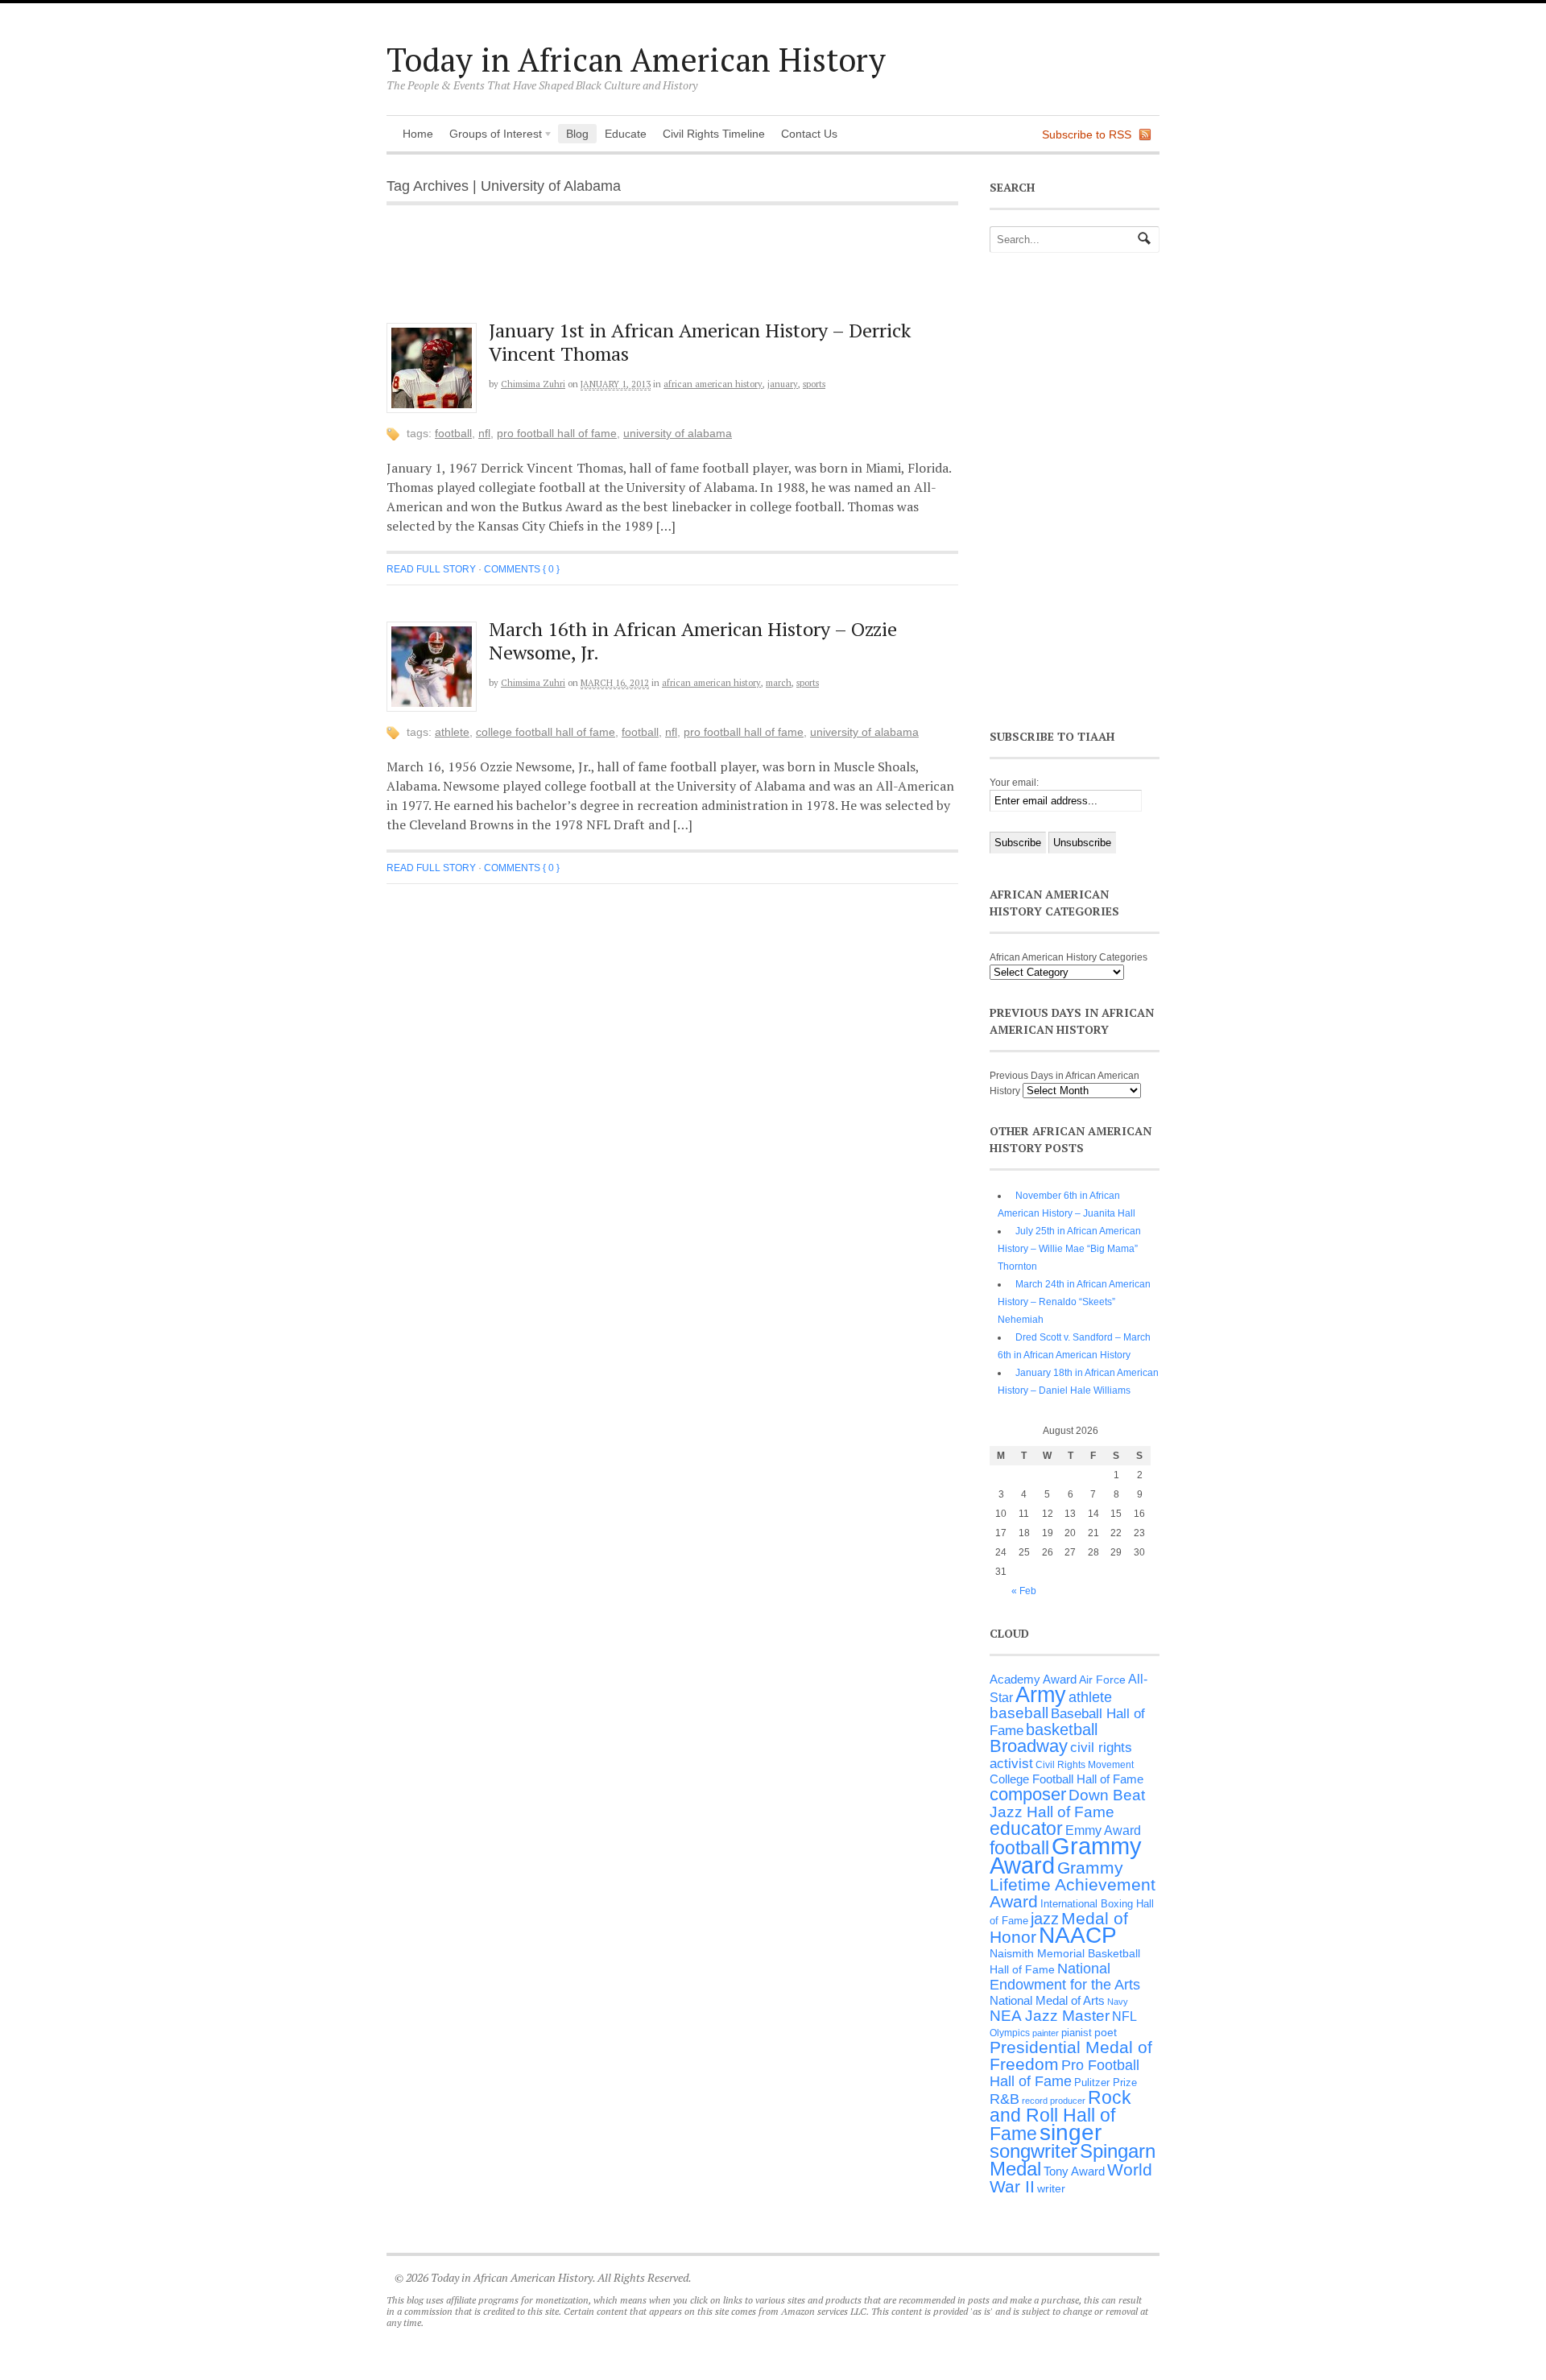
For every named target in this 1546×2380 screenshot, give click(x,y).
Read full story (431, 569)
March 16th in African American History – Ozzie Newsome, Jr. (693, 640)
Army (1041, 1695)
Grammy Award (1066, 1855)
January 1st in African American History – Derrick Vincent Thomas (700, 342)
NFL (484, 433)
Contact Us (809, 134)
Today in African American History (636, 59)
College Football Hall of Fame (546, 732)
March (779, 683)
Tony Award (1074, 2171)
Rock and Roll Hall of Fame (1060, 2116)
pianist (1077, 2033)
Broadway (1029, 1746)
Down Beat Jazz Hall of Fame (1067, 1803)
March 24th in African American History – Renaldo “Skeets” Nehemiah (1074, 1302)
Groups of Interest (492, 135)
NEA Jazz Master (1050, 2016)
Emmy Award (1103, 1830)
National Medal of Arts (1047, 2000)
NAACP (1078, 1935)
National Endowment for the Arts (1065, 1977)
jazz (1045, 1919)
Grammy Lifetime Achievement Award (1073, 1884)
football (453, 433)
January (783, 384)
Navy (1118, 2002)
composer (1028, 1794)
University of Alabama (678, 433)
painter (1046, 2033)
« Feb (1024, 1591)
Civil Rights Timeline (714, 134)
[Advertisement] (685, 272)
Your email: (1014, 783)
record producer (1054, 2101)
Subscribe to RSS (1087, 134)
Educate (626, 134)
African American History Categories (1069, 957)
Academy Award (1033, 1679)
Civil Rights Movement (1085, 1765)
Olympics (1010, 2033)
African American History (713, 384)
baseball (1019, 1713)
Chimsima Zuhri (533, 384)
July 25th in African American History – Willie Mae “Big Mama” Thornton (1069, 1249)
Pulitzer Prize (1106, 2082)
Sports (814, 384)
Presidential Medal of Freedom (1071, 2056)
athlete (452, 732)
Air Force (1102, 1680)
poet (1106, 2032)
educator (1026, 1828)
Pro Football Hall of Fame (557, 433)
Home (418, 134)
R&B (1004, 2099)
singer (1071, 2132)
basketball (1062, 1729)
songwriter (1033, 2151)
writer (1051, 2188)
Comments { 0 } (522, 569)
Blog (577, 134)
